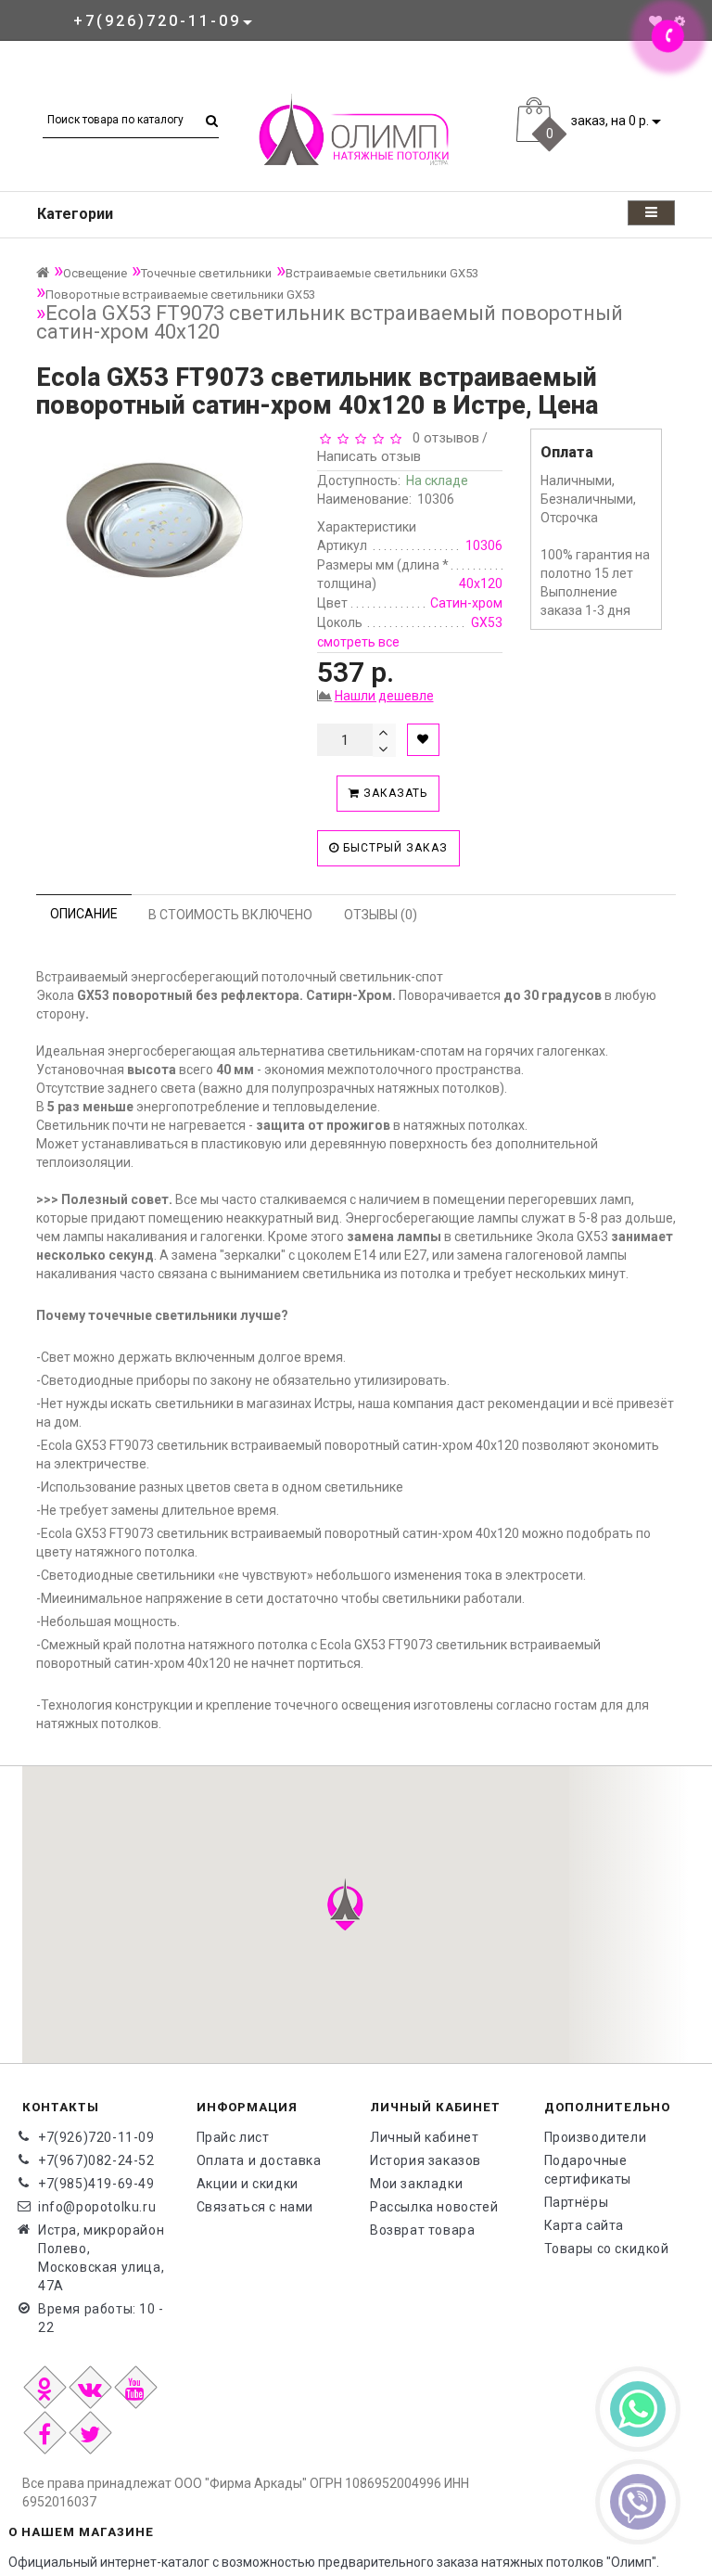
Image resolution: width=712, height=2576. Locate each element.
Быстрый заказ (394, 848)
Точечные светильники (206, 273)
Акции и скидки (248, 2184)
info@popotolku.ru (97, 2207)
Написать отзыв (369, 456)
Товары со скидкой (607, 2249)
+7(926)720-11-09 (96, 2137)
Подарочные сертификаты (588, 2170)
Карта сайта (585, 2225)
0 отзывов (442, 438)
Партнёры (577, 2202)
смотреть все (358, 642)
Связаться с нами (255, 2207)
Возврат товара (422, 2230)
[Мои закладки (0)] (655, 21)
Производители (596, 2137)
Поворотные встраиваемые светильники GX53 (180, 295)
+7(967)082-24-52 (96, 2160)
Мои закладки (416, 2184)
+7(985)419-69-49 (96, 2184)
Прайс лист (233, 2137)
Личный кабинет (424, 2137)
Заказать (394, 793)
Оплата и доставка (259, 2160)
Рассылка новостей (434, 2207)
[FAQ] (680, 21)
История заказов (426, 2160)
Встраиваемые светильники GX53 (382, 273)
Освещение (95, 273)
